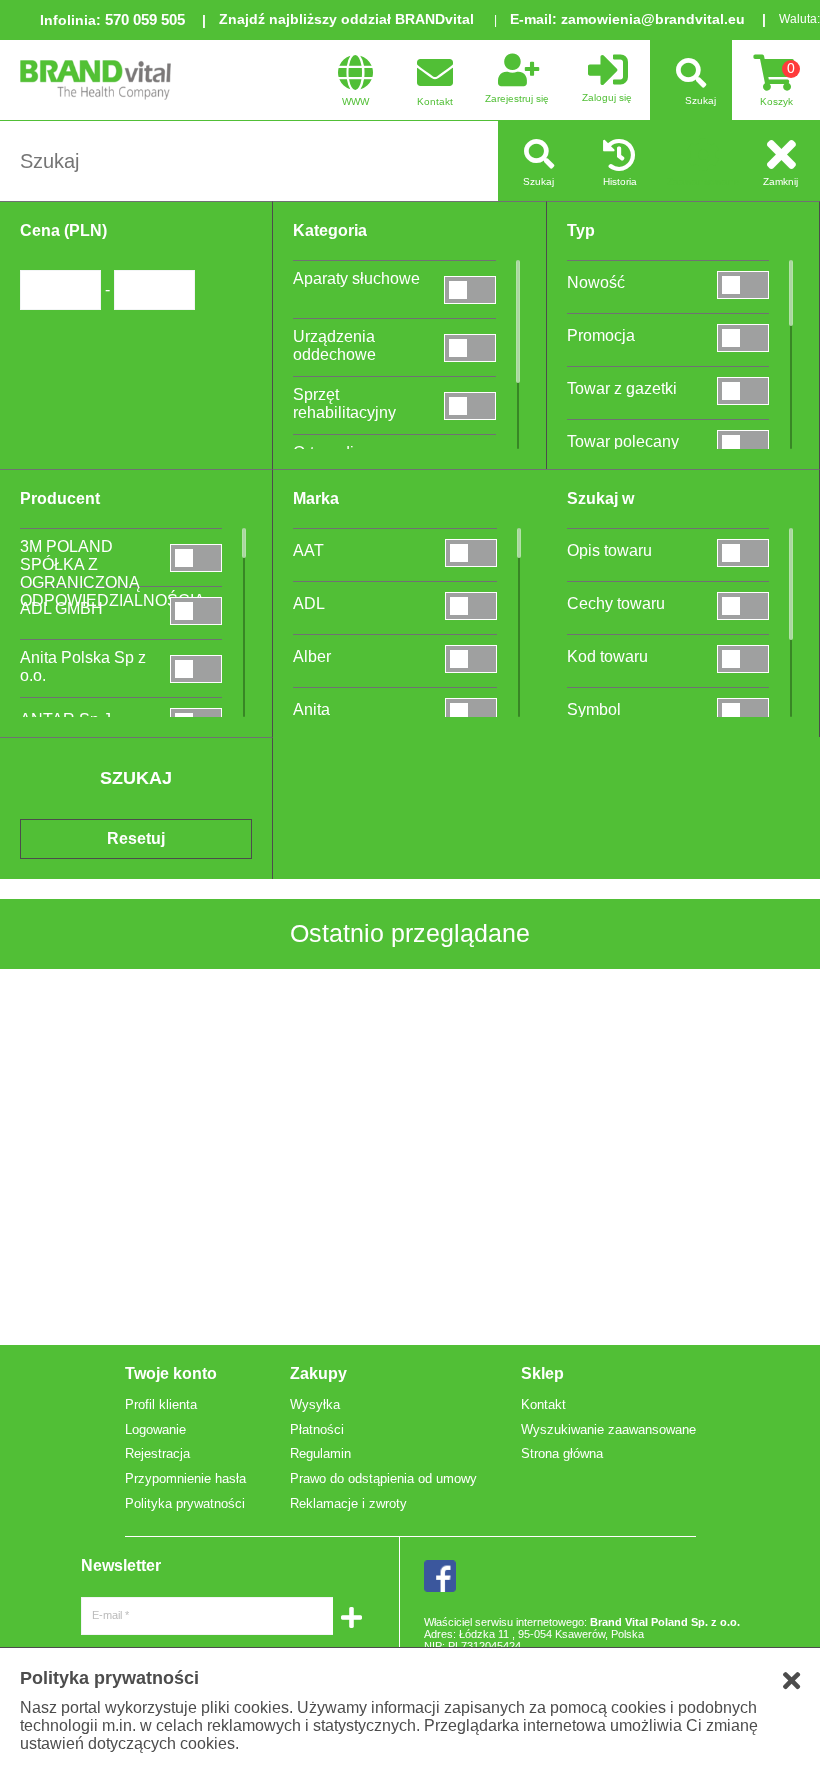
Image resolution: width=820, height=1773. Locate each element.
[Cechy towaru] (743, 605)
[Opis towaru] (743, 552)
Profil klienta (161, 1404)
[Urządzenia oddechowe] (470, 347)
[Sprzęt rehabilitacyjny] (470, 405)
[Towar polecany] (743, 443)
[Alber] (471, 658)
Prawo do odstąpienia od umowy (383, 1478)
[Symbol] (743, 711)
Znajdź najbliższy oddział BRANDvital (346, 19)
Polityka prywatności (185, 1503)
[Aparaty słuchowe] (470, 289)
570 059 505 (145, 19)
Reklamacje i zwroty (348, 1503)
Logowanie (155, 1429)
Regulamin (320, 1453)
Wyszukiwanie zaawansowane (608, 1429)
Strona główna (562, 1453)
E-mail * (110, 1615)
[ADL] (471, 605)
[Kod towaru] (743, 658)
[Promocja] (743, 337)
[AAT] (471, 552)
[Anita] (471, 711)
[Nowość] (743, 284)
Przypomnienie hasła (185, 1478)
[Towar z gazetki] (743, 390)
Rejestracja (157, 1453)
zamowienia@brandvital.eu (653, 19)
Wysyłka (315, 1404)
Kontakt (543, 1404)
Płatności (317, 1429)
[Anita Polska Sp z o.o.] (196, 668)
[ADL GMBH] (196, 610)
